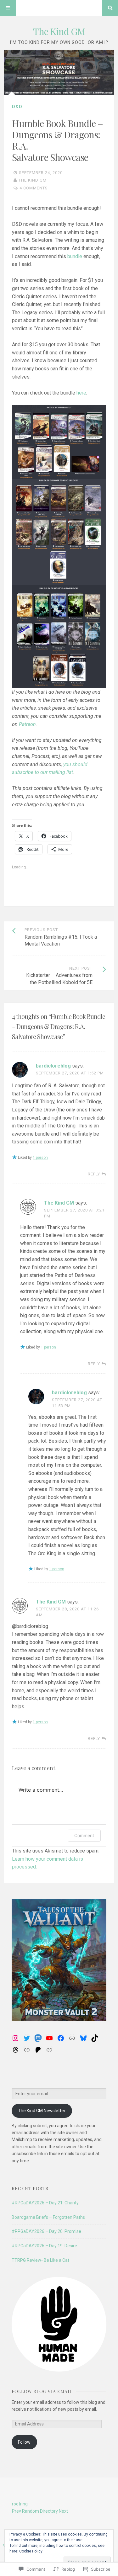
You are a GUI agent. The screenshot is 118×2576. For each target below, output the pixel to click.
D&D (17, 107)
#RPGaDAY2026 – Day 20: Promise (46, 2231)
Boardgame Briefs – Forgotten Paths (48, 2217)
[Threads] (15, 2050)
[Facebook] (61, 2038)
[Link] (72, 2038)
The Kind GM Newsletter (42, 2111)
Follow (24, 2442)
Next (63, 2511)
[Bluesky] (83, 2038)
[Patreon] (38, 2050)
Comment (84, 1835)
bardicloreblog (53, 1066)
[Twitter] (27, 2038)
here (81, 393)
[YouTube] (49, 2038)
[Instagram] (15, 2038)
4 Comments (34, 188)
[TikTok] (95, 2038)
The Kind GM (59, 31)
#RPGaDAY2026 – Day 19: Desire (44, 2246)
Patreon (27, 724)
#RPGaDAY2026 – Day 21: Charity (45, 2203)
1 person (40, 1158)
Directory (49, 2511)
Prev (17, 2511)
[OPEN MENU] (8, 8)
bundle (75, 256)
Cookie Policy (31, 2551)
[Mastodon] (38, 2038)
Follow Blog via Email (42, 2391)
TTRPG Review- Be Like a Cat (40, 2260)
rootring (20, 2504)
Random (31, 2511)
